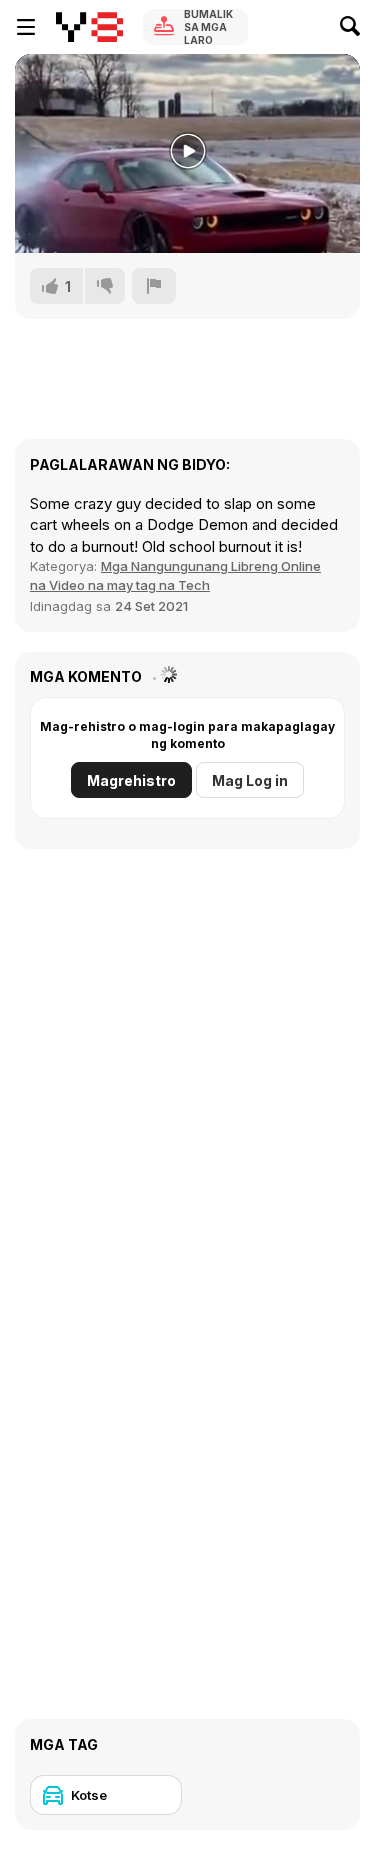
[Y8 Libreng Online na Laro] (89, 27)
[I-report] (154, 286)
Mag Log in (250, 780)
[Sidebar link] (26, 27)
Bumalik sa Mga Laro (208, 27)
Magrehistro (131, 780)
